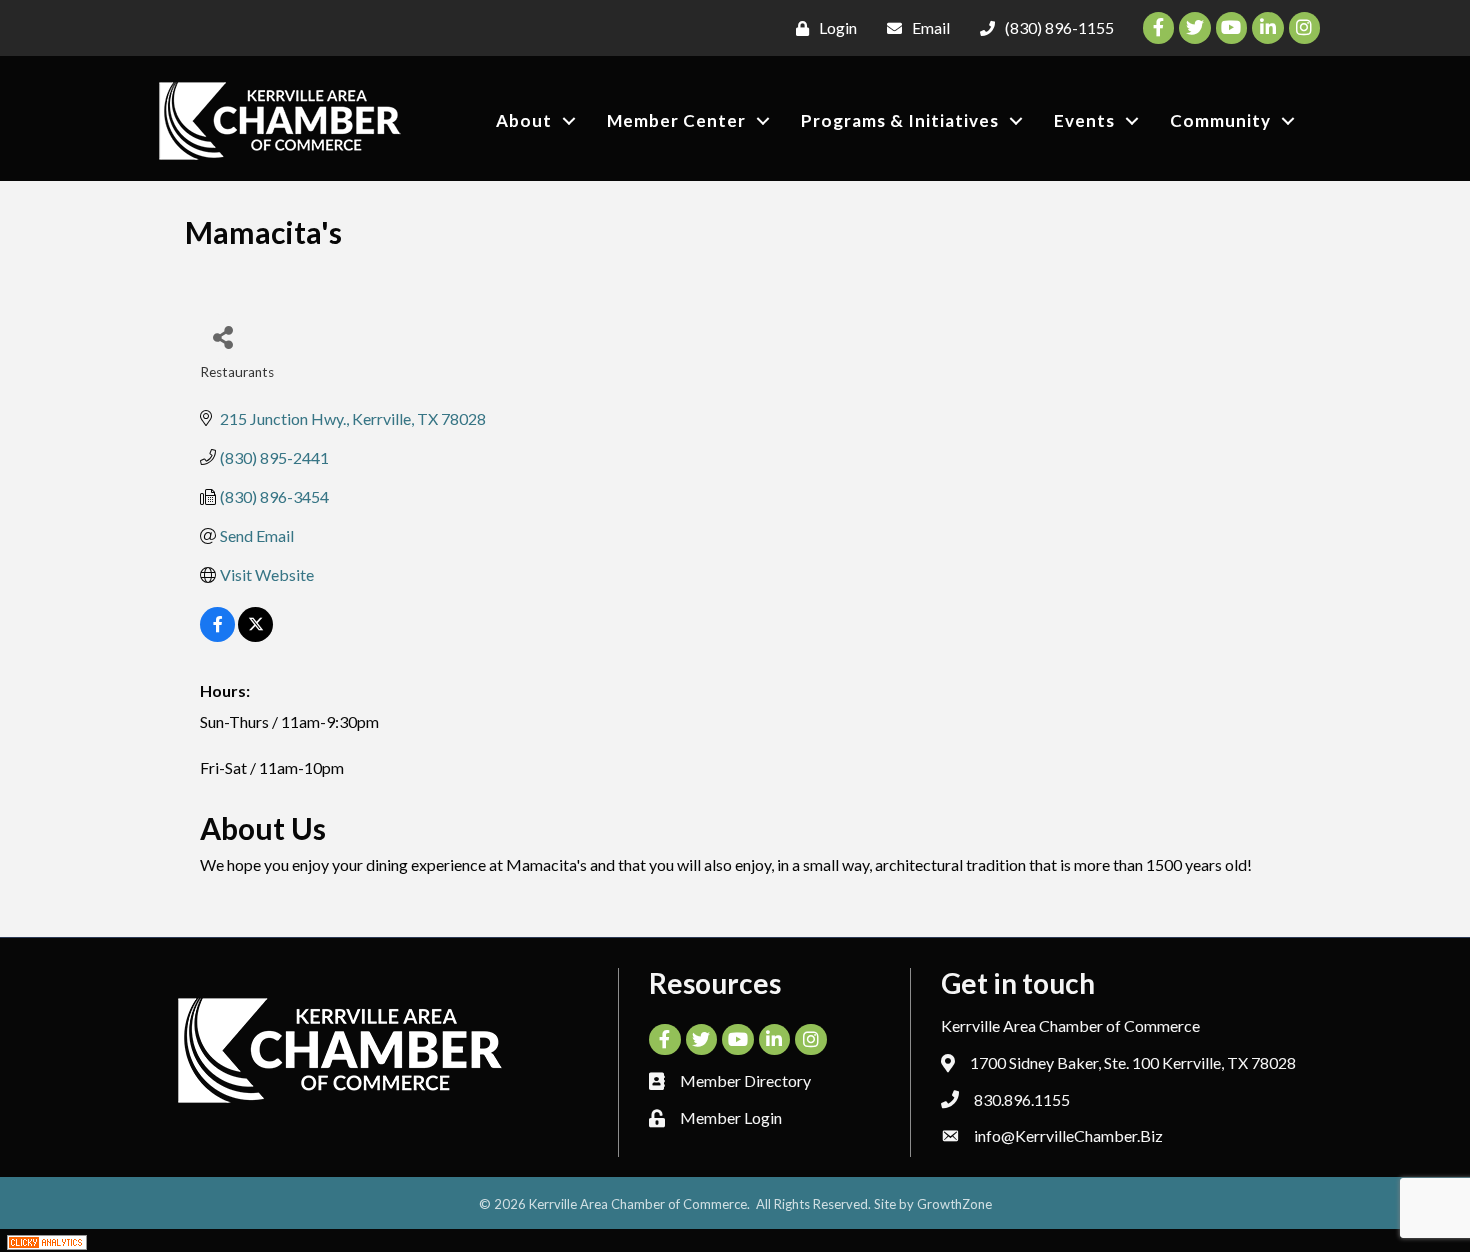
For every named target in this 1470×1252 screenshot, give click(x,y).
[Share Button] (222, 336)
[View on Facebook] (217, 635)
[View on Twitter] (255, 635)
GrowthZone (954, 1204)
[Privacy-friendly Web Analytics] (47, 1240)
